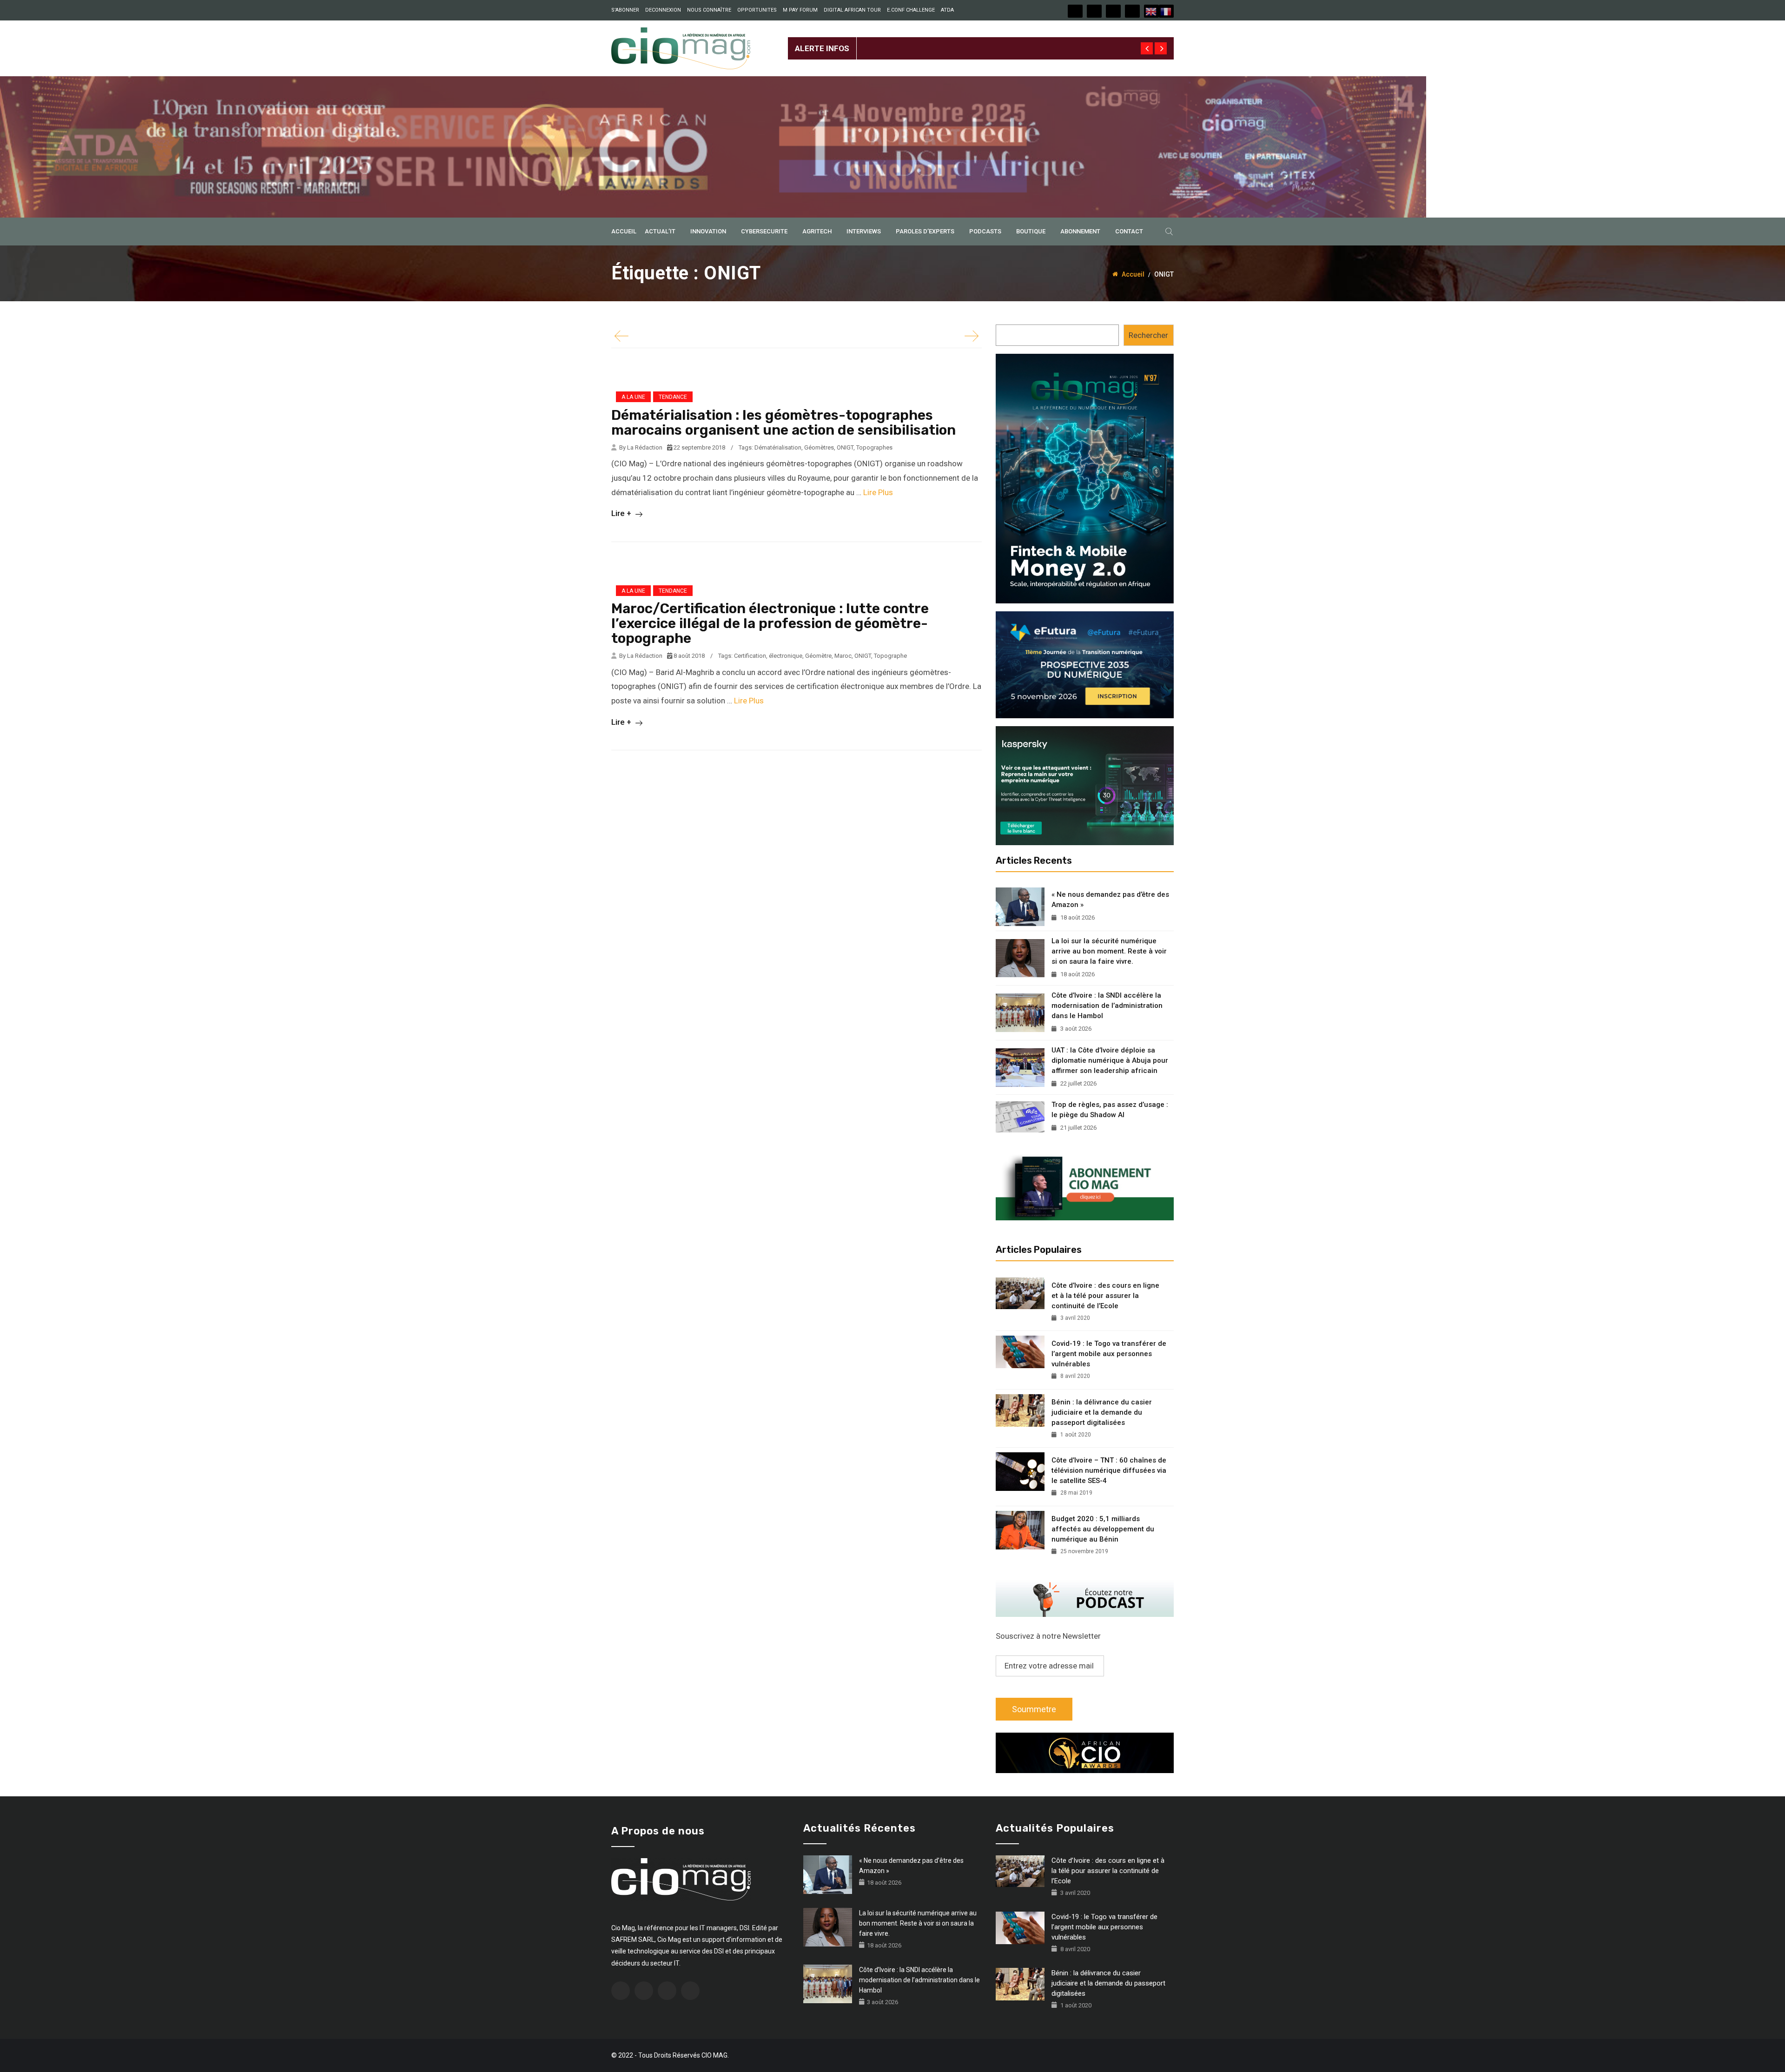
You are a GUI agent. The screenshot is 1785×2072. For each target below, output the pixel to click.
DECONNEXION (663, 10)
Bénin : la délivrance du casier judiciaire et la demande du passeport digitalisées (1102, 1412)
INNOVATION (708, 231)
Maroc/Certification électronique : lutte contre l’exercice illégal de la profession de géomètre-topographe (770, 623)
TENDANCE (673, 397)
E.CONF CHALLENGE (911, 10)
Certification (750, 656)
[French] (1166, 11)
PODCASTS (985, 231)
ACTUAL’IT (660, 231)
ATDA (947, 10)
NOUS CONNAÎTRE (709, 10)
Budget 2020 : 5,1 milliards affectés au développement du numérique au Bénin (1103, 1529)
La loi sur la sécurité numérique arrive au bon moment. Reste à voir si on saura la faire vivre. (1109, 951)
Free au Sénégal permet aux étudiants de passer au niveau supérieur (977, 41)
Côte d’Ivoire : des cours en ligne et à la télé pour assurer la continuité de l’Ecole (1105, 1296)
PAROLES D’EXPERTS (925, 231)
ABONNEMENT (1080, 231)
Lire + (622, 513)
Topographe (890, 656)
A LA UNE (633, 397)
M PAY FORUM (800, 10)
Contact (1129, 231)
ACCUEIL (624, 231)
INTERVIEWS (864, 231)
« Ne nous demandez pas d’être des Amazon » (1110, 900)
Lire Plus (878, 492)
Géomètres (819, 447)
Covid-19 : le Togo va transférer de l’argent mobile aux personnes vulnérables (1109, 1354)
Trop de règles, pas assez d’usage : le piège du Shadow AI (1110, 1110)
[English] (1151, 11)
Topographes (874, 447)
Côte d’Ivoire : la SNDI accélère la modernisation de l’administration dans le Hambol (1107, 1006)
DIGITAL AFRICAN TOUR (852, 10)
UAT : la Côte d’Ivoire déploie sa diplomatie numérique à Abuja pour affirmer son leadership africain (1110, 1060)
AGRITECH (817, 231)
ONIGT (845, 447)
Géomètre (818, 656)
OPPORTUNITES (757, 10)
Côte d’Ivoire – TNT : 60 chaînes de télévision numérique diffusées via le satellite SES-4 (1109, 1470)
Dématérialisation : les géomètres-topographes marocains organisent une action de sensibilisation (783, 423)
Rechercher (1148, 335)
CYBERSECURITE (764, 231)
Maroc (843, 656)
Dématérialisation (778, 447)
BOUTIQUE (1031, 231)
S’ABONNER (625, 10)
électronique (786, 656)
